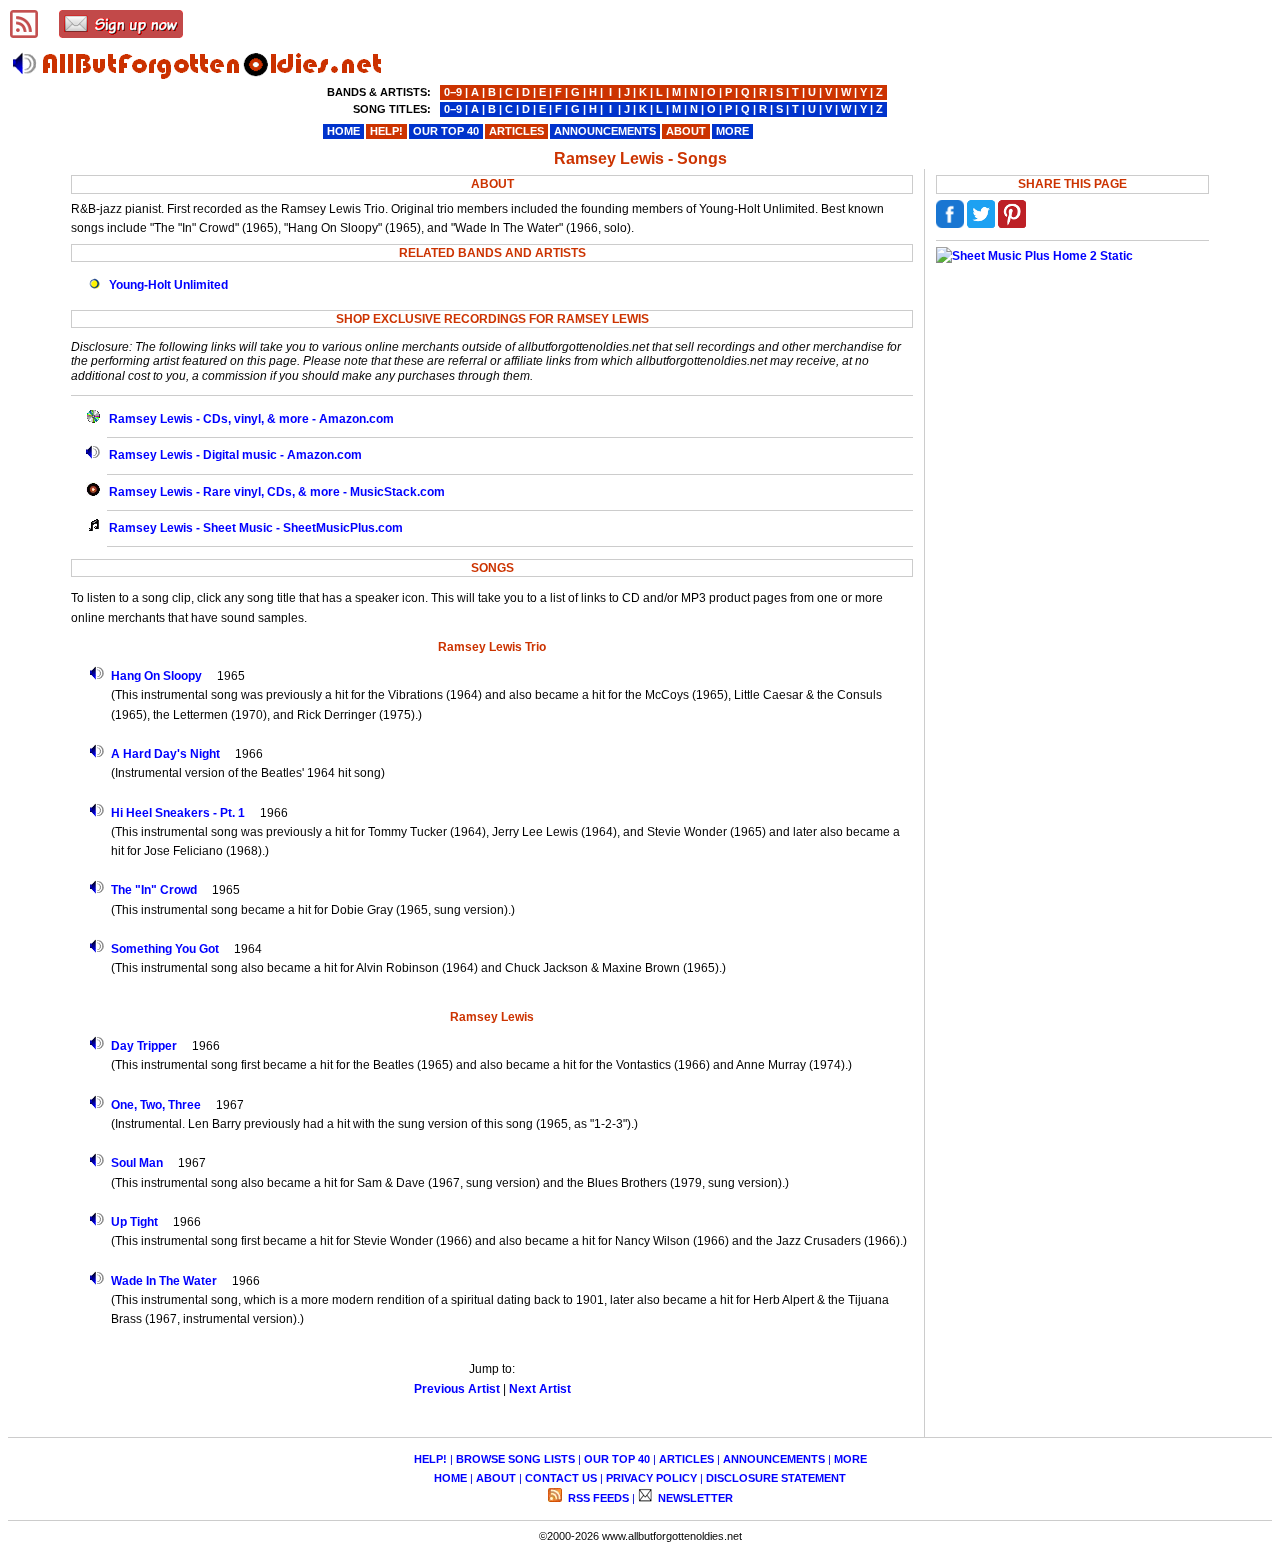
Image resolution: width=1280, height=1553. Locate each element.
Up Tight (134, 1222)
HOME (450, 1478)
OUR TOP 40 (617, 1459)
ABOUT (496, 1478)
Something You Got (165, 949)
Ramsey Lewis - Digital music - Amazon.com (235, 455)
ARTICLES (686, 1459)
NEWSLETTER (694, 1498)
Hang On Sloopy (156, 676)
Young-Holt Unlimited (168, 285)
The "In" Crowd (154, 890)
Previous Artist (457, 1389)
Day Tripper (144, 1046)
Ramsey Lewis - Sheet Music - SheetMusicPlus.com (256, 528)
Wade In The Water (164, 1281)
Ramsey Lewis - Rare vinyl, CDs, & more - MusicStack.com (277, 492)
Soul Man (137, 1163)
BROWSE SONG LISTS (515, 1459)
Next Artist (540, 1389)
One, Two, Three (156, 1105)
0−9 (453, 92)
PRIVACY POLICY (651, 1478)
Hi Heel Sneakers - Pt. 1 (178, 813)
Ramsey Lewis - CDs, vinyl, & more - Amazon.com (251, 419)
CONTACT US (561, 1478)
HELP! (430, 1459)
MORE (850, 1459)
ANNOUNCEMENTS (774, 1459)
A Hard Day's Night (165, 754)
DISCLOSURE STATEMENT (776, 1478)
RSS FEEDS (597, 1498)
